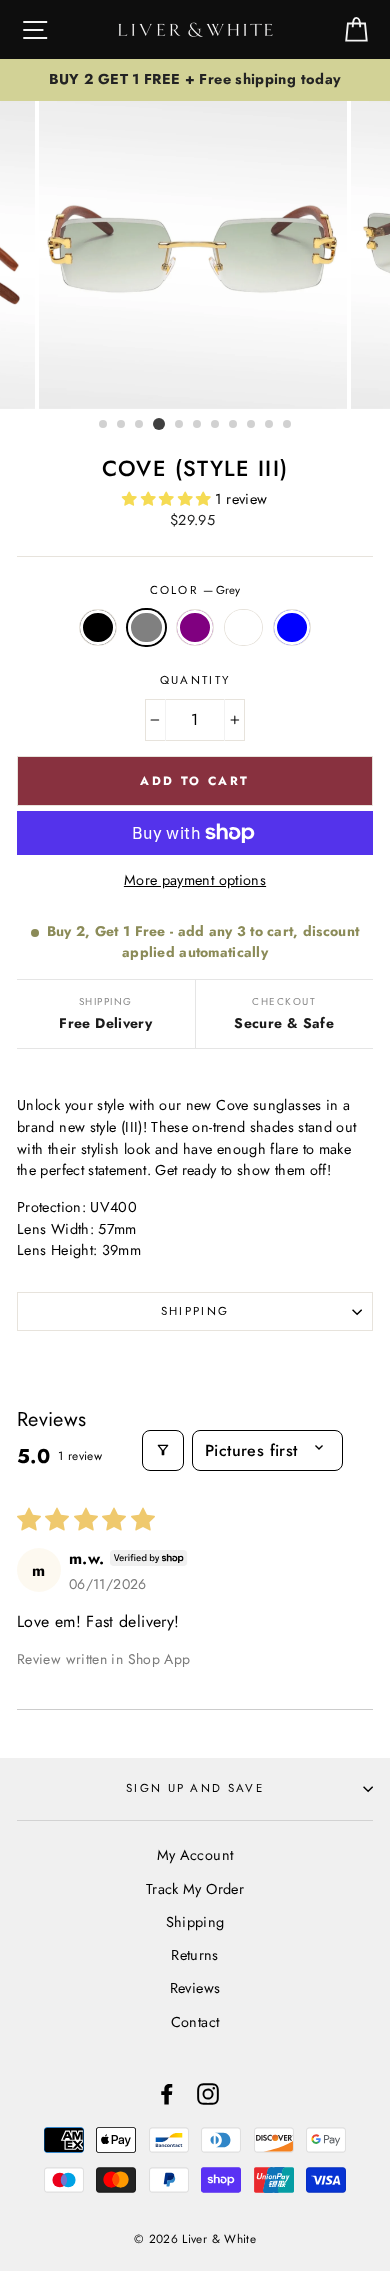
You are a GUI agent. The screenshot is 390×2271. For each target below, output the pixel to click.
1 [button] (104, 425)
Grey (146, 628)
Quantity (195, 680)
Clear (243, 628)
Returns (195, 1955)
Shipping (195, 1311)
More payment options (195, 880)
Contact (195, 2022)
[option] (195, 80)
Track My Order (195, 1889)
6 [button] (198, 425)
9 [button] (252, 425)
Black (98, 628)
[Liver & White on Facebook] (167, 2094)
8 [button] (234, 425)
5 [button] (180, 425)
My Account (195, 1855)
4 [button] (159, 424)
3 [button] (140, 425)
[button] (168, 499)
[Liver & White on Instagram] (208, 2094)
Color (195, 590)
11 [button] (288, 425)
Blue (292, 628)
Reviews (195, 1988)
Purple (195, 628)
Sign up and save (195, 1788)
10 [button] (270, 425)
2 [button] (122, 425)
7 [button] (216, 425)
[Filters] (163, 1450)
